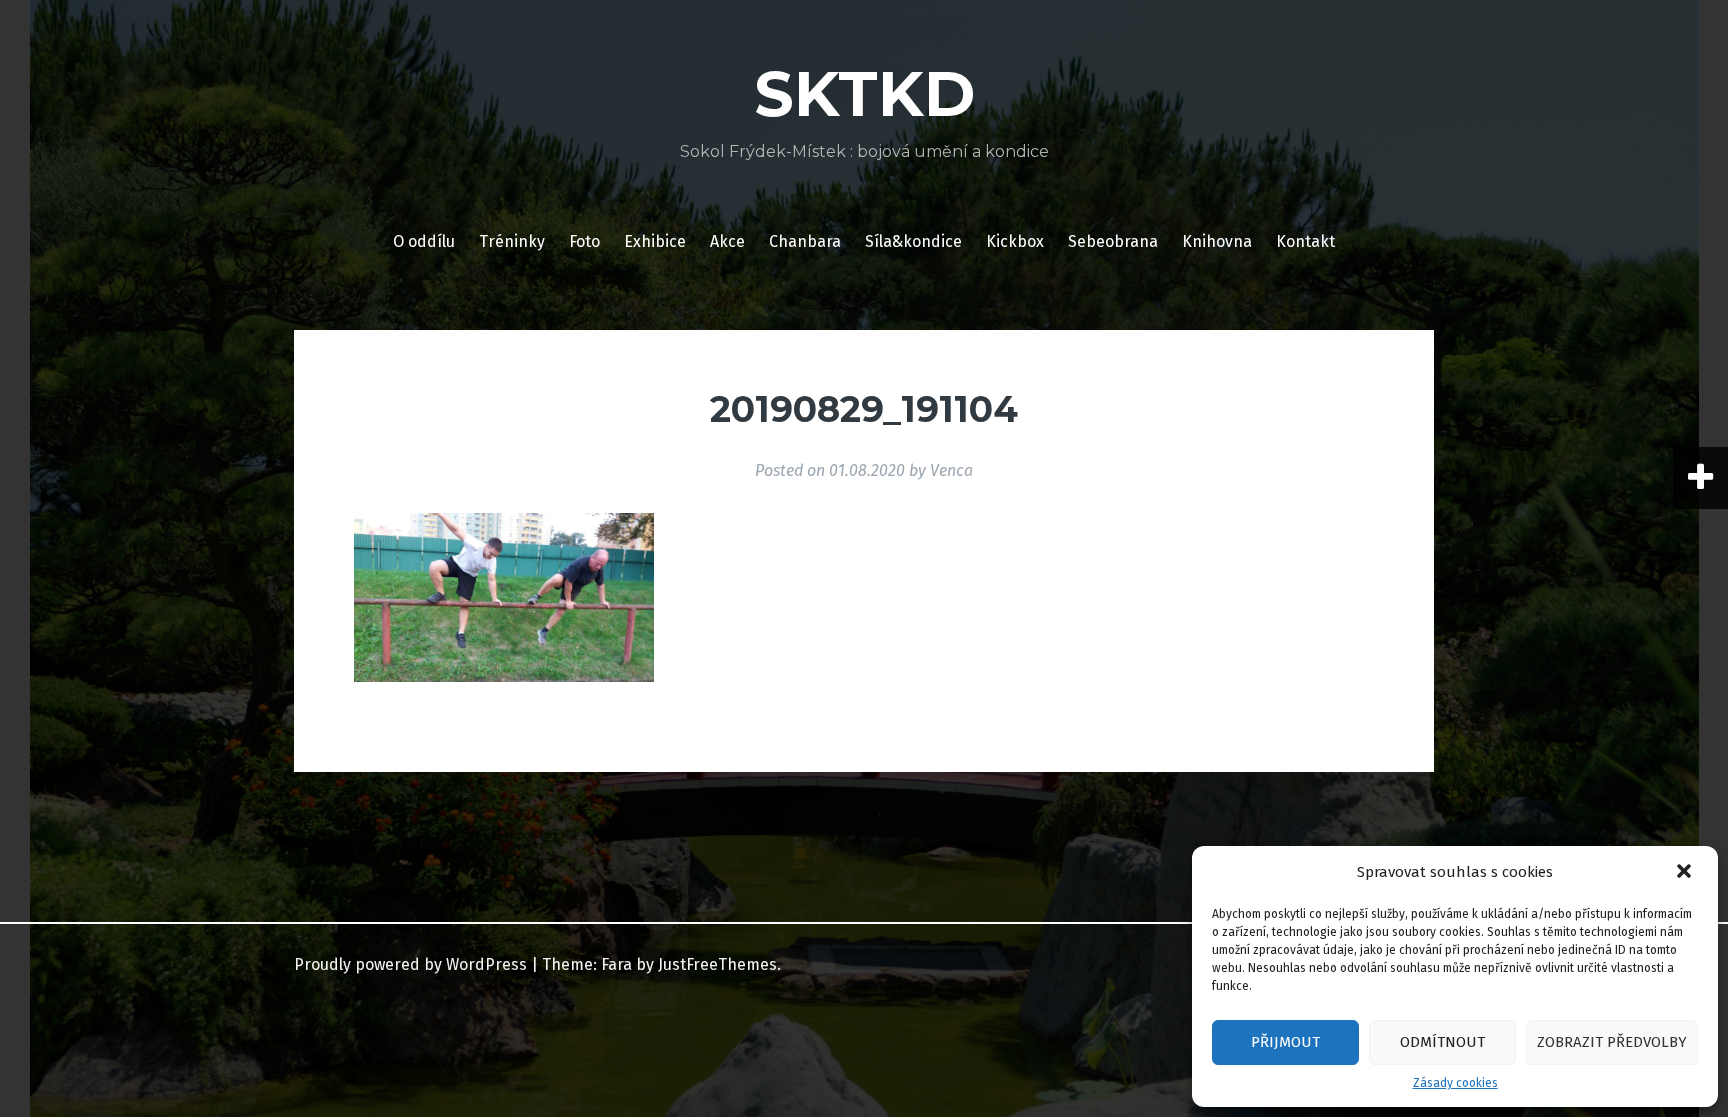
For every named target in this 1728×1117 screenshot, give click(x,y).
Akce (727, 241)
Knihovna (1217, 241)
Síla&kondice (913, 241)
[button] (1686, 873)
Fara (616, 964)
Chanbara (805, 241)
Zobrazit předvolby (1612, 1042)
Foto (584, 241)
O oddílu (424, 241)
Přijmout (1285, 1042)
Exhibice (655, 241)
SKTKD (864, 94)
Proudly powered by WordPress (410, 964)
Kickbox (1015, 241)
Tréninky (512, 241)
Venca (951, 470)
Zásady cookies (1455, 1083)
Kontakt (1305, 241)
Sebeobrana (1113, 241)
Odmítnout (1442, 1042)
